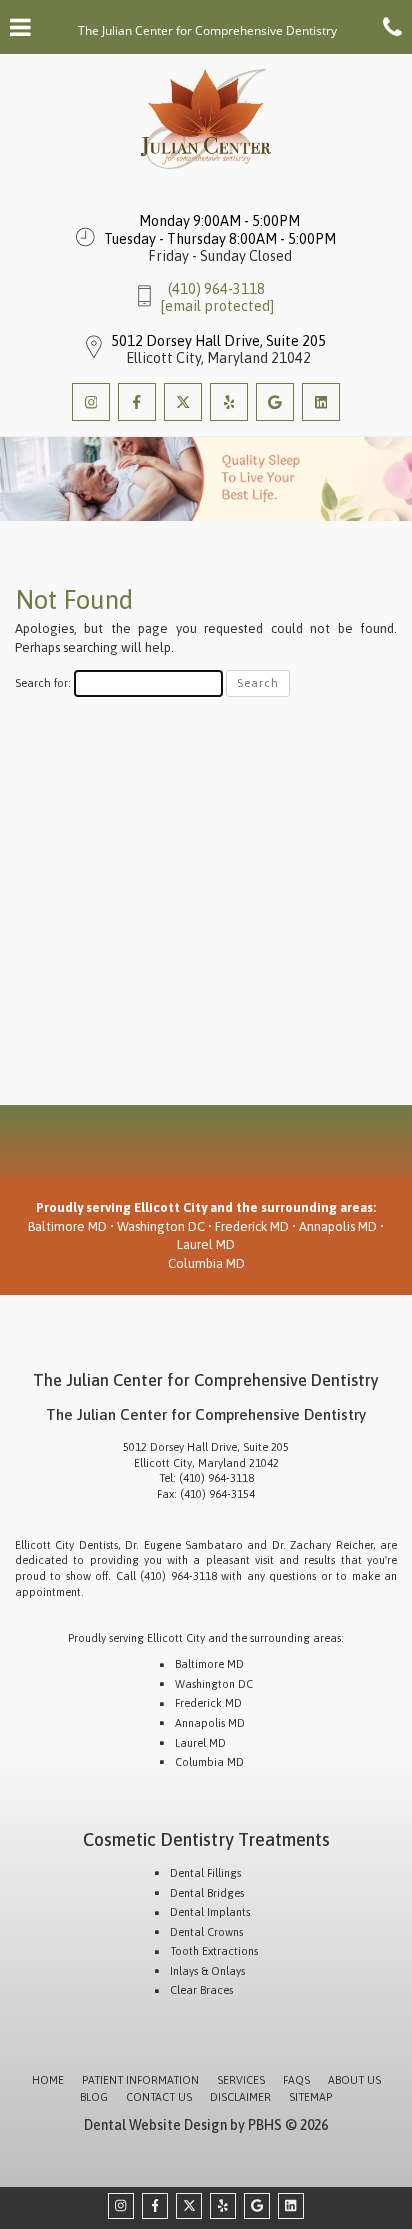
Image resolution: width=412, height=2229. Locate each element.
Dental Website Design (155, 2125)
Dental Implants (210, 1912)
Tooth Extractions (214, 1951)
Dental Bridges (207, 1893)
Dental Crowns (206, 1932)
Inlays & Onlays (207, 1971)
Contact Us (159, 2097)
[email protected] (217, 306)
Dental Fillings (205, 1873)
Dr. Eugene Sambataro (184, 1545)
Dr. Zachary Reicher (322, 1545)
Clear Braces (201, 1990)
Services (241, 2080)
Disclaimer (240, 2097)
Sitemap (310, 2097)
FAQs (296, 2080)
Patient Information (140, 2080)
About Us (354, 2080)
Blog (94, 2097)
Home (48, 2080)
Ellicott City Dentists (66, 1545)
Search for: (43, 682)
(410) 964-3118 (216, 289)
